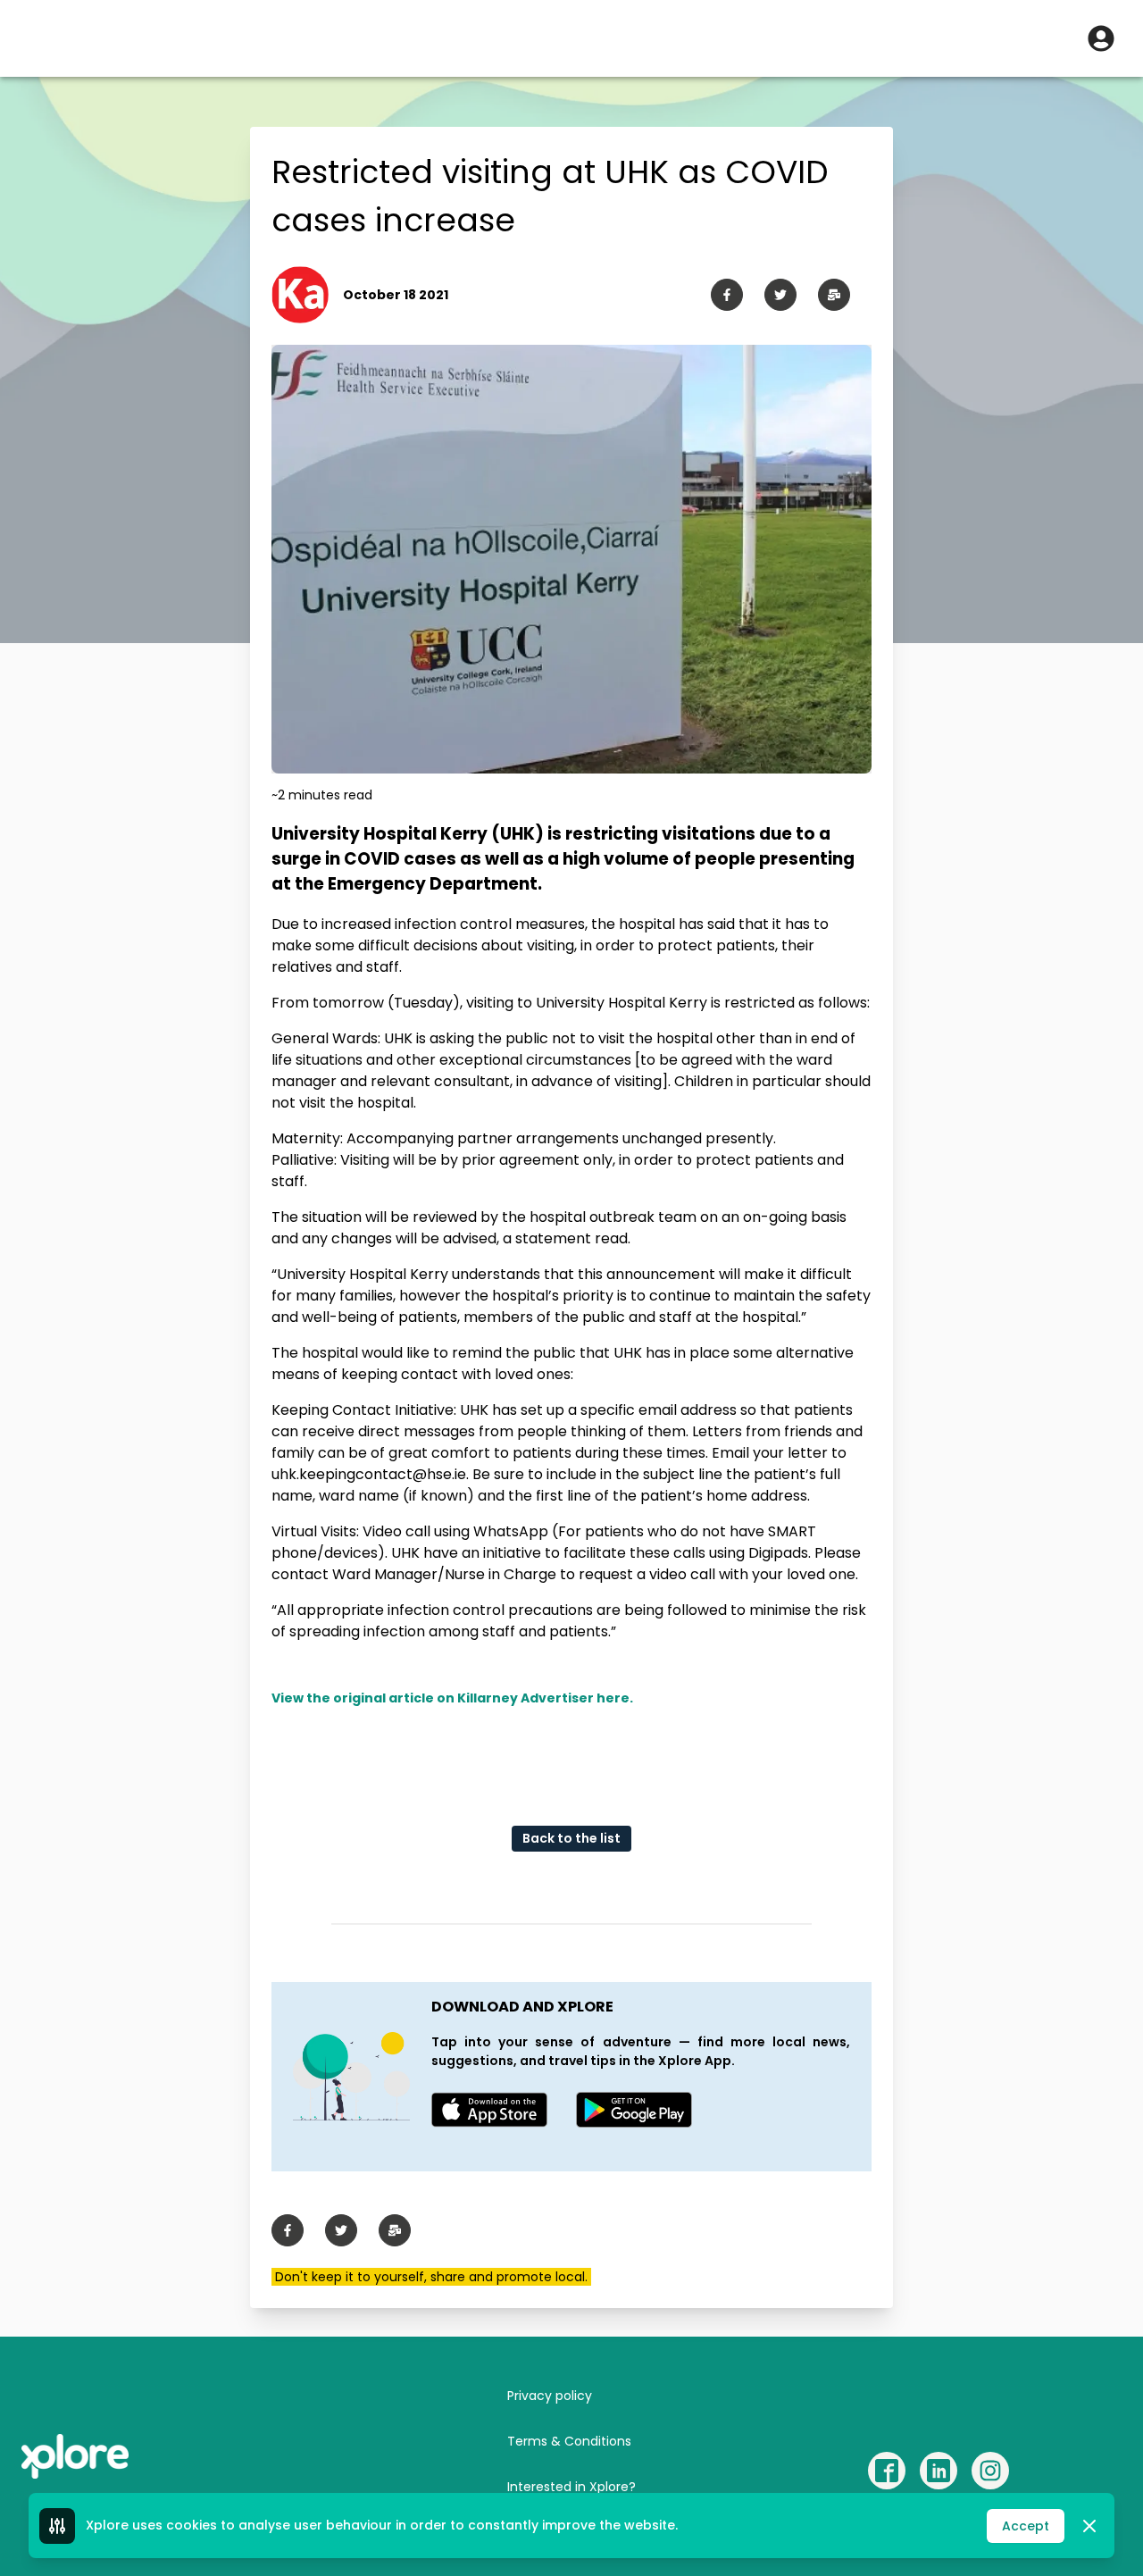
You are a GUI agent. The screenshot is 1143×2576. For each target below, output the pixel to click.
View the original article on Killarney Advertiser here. (452, 1698)
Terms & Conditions (569, 2441)
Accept (1026, 2526)
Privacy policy (550, 2396)
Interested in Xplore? (571, 2487)
